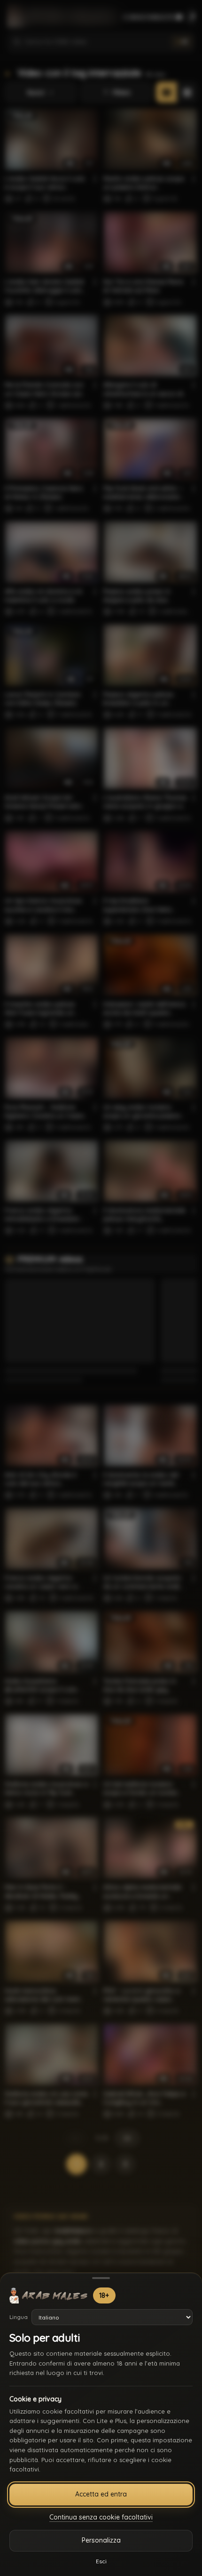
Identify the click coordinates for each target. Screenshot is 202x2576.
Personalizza (101, 2540)
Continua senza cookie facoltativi (101, 2517)
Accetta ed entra (101, 2494)
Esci (101, 2561)
